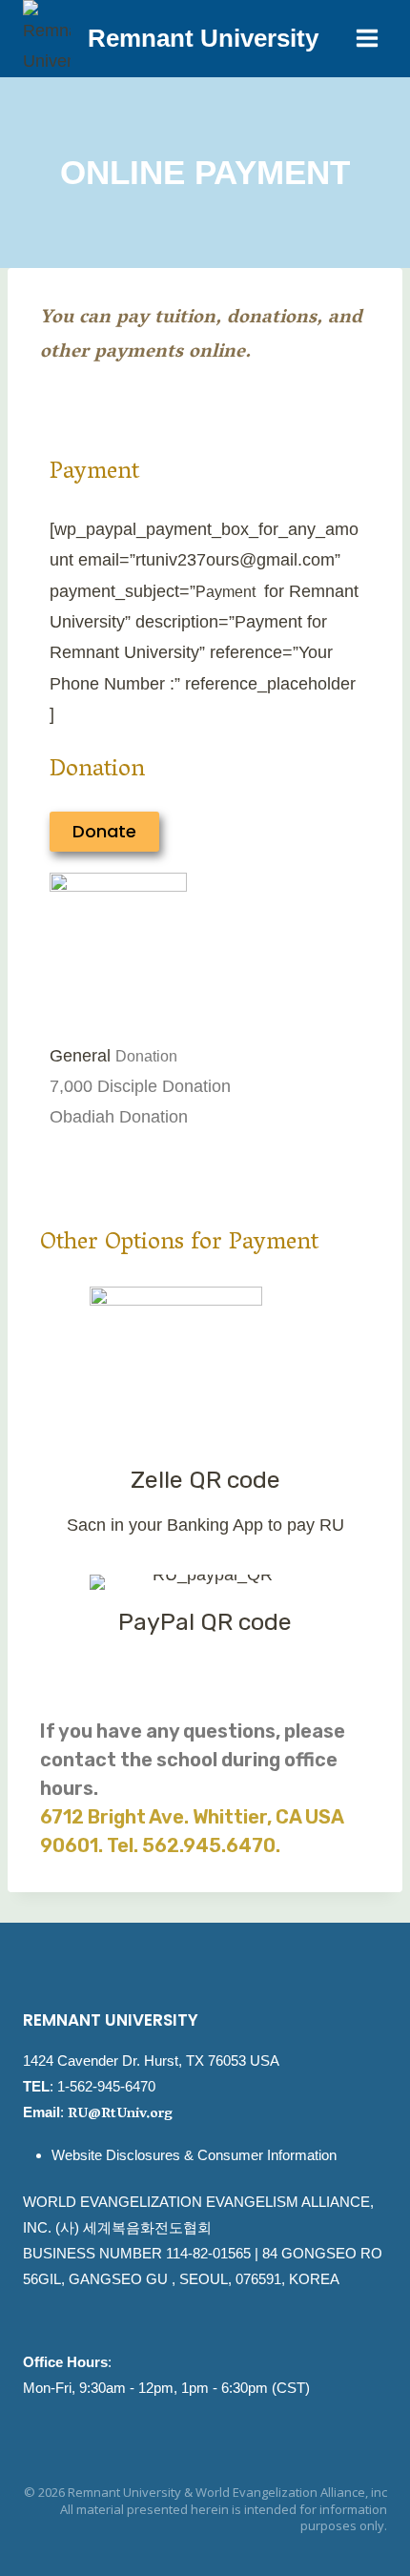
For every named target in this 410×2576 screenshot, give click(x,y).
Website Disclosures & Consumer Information (194, 2155)
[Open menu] (367, 39)
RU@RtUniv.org (120, 2114)
